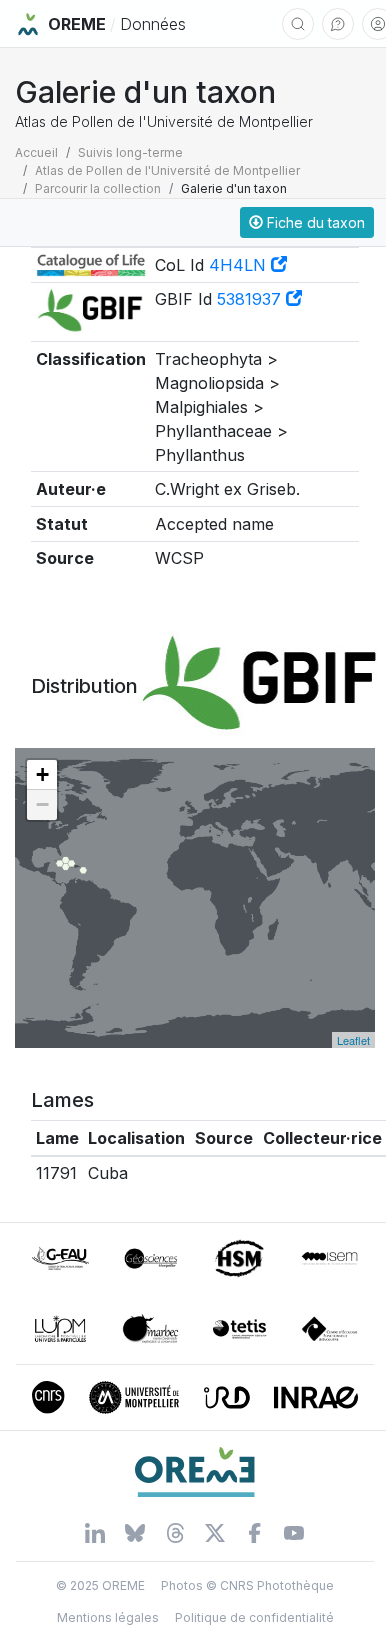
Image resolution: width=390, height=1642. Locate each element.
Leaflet (353, 1040)
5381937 (251, 299)
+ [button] (42, 774)
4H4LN (240, 265)
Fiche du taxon (314, 222)
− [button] (42, 804)
